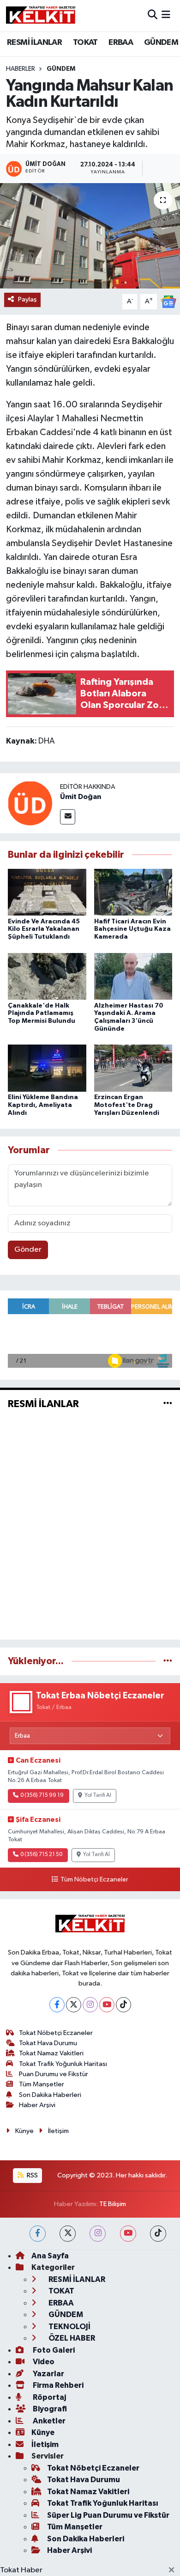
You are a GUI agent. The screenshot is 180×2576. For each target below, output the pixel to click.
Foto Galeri (53, 2350)
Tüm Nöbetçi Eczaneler (94, 1880)
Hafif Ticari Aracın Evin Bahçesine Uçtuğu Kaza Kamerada (132, 929)
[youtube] (128, 2234)
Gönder (28, 1250)
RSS (32, 2175)
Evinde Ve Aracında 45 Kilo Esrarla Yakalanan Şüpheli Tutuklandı (44, 929)
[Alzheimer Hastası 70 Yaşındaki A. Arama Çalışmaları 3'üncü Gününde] (133, 976)
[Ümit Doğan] (30, 803)
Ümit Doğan (81, 797)
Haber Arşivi (37, 2105)
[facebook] (38, 2234)
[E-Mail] (68, 817)
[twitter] (68, 2234)
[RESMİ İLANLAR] (168, 1404)
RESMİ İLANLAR (34, 43)
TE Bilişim (113, 2204)
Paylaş (27, 299)
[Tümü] (168, 1661)
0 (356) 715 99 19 (42, 1795)
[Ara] (153, 15)
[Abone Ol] (168, 302)
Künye (24, 2131)
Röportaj (49, 2397)
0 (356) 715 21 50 (41, 1855)
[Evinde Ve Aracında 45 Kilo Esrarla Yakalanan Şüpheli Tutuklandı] (47, 892)
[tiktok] (158, 2234)
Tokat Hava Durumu (48, 2043)
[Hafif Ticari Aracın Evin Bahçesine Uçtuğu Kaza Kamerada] (133, 892)
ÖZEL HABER (71, 2338)
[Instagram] (90, 2005)
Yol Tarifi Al (98, 1795)
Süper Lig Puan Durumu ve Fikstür (108, 2515)
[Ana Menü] (166, 15)
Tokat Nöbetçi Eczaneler (56, 2033)
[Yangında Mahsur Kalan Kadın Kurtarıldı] (90, 236)
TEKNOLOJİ (69, 2327)
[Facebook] (57, 2005)
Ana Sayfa (50, 2256)
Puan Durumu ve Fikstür (54, 2074)
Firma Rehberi (57, 2385)
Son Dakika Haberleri (50, 2095)
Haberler (21, 69)
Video (43, 2362)
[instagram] (98, 2234)
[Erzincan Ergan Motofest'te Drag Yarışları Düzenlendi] (133, 1068)
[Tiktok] (123, 2005)
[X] (74, 2005)
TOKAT (85, 43)
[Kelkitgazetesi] (41, 15)
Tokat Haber (21, 2570)
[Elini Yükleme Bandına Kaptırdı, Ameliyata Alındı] (47, 1068)
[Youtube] (107, 2005)
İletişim (58, 2131)
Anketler (48, 2421)
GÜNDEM (161, 43)
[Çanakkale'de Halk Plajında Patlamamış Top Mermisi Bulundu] (47, 976)
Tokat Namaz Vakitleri (51, 2053)
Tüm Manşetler (42, 2084)
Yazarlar (48, 2374)
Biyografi (49, 2409)
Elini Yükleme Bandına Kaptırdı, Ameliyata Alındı (43, 1105)
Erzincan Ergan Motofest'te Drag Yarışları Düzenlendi (127, 1105)
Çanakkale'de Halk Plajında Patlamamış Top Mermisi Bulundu (42, 1014)
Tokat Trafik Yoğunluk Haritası (63, 2064)
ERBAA (121, 43)
